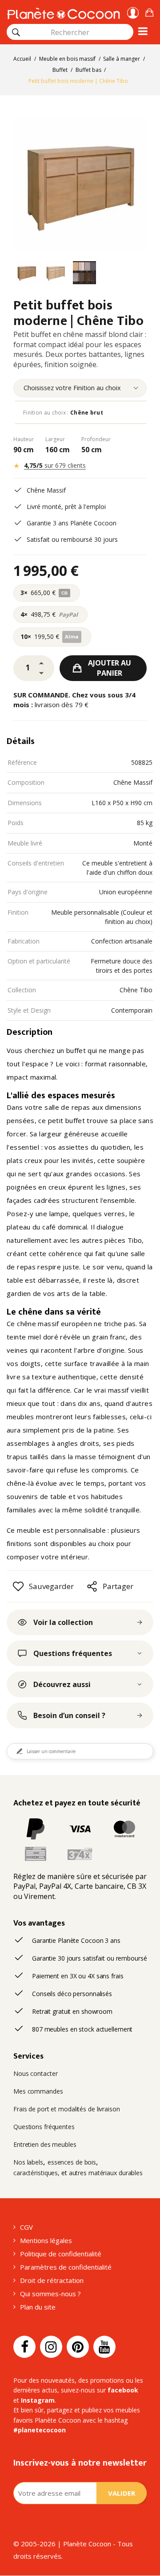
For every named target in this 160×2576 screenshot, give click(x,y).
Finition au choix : (63, 413)
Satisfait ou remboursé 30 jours (72, 539)
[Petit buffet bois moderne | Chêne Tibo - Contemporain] (27, 274)
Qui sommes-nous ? (50, 2294)
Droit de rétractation (52, 2280)
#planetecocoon (40, 2430)
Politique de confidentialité (61, 2254)
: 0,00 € (149, 11)
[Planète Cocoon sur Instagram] (51, 2347)
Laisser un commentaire (51, 1751)
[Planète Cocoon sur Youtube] (104, 2347)
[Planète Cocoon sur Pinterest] (78, 2347)
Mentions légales (46, 2240)
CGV (26, 2227)
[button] (149, 11)
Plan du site (38, 2307)
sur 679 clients (55, 465)
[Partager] (92, 1586)
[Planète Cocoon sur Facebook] (24, 2347)
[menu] (80, 388)
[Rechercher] (16, 32)
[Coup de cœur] (18, 1586)
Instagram (38, 2400)
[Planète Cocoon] (63, 12)
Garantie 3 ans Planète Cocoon (72, 523)
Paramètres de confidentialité (66, 2267)
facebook (123, 2390)
